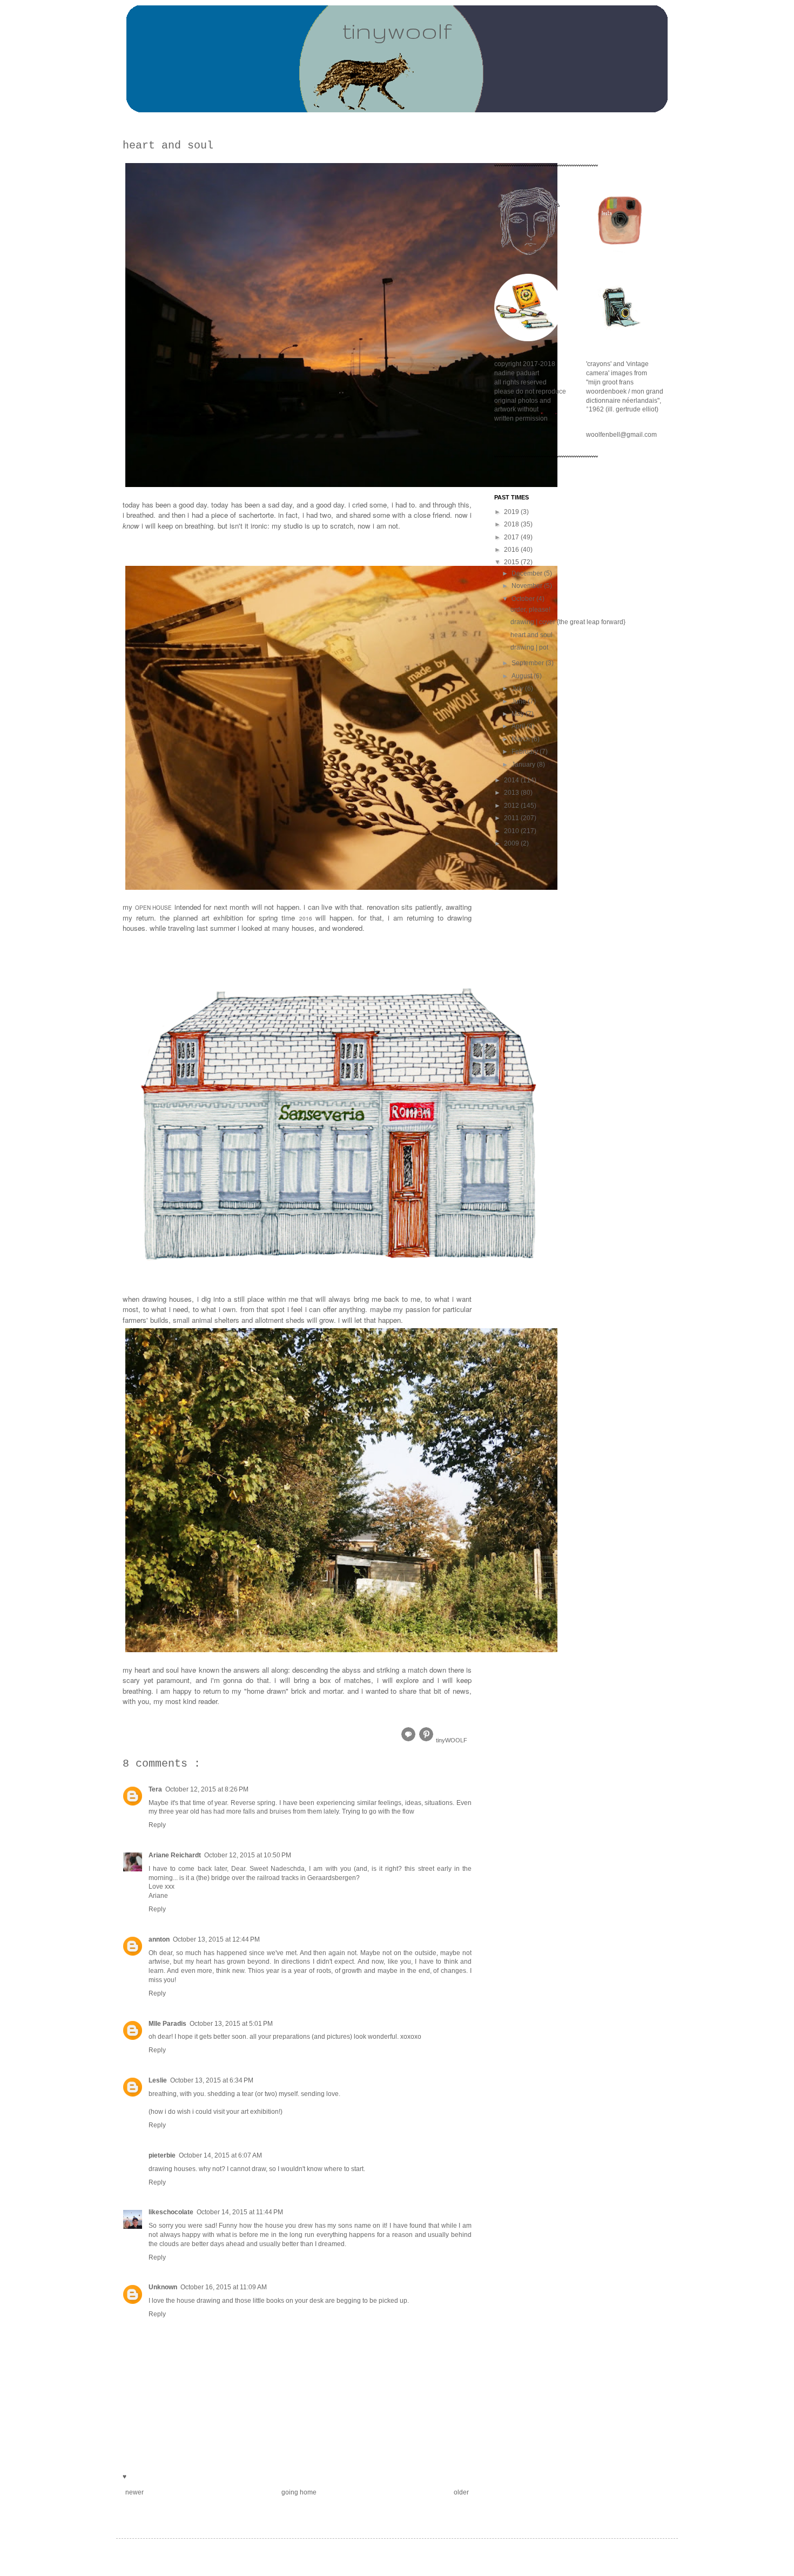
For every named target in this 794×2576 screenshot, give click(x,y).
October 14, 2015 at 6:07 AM (220, 2155)
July (518, 688)
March (522, 739)
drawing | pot (529, 647)
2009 (512, 843)
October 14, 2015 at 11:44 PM (240, 2212)
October (524, 599)
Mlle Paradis (167, 2024)
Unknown (163, 2287)
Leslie (158, 2080)
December (528, 573)
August (523, 676)
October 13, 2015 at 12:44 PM (216, 1939)
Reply (157, 1825)
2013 (512, 793)
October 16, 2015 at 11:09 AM (224, 2287)
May (519, 714)
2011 (512, 818)
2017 (512, 537)
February (526, 752)
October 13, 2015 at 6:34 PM (212, 2080)
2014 (512, 780)
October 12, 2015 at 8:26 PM (207, 1789)
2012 (512, 806)
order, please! (530, 610)
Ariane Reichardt (175, 1855)
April (519, 726)
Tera (155, 1789)
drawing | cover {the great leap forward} (568, 622)
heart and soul (531, 635)
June (520, 701)
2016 (512, 550)
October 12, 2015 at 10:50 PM (248, 1855)
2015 (512, 562)
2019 (512, 512)
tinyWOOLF (452, 1740)
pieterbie (162, 2155)
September (529, 663)
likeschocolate (171, 2212)
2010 (512, 831)
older (461, 2492)
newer (134, 2492)
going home (299, 2492)
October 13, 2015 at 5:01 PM (231, 2024)
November (528, 586)
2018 (512, 524)
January (524, 765)
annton (159, 1939)
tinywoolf (397, 30)
